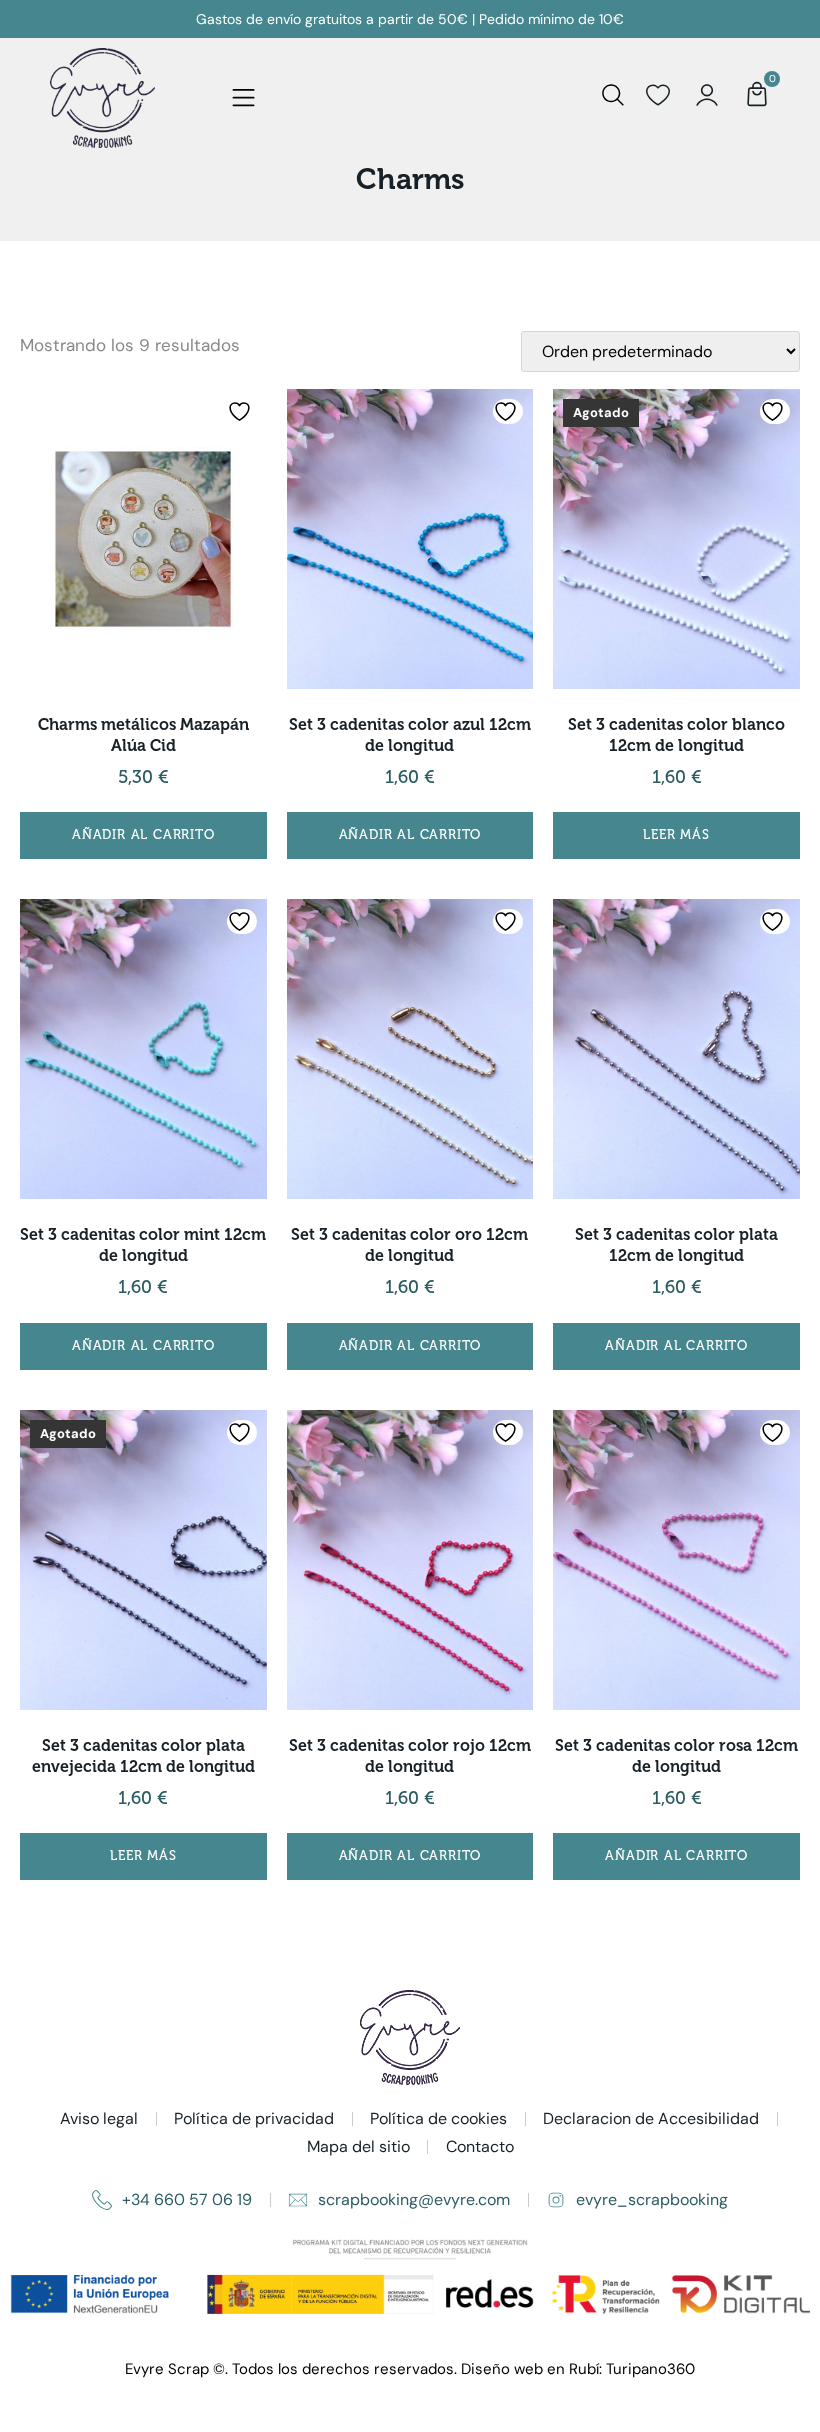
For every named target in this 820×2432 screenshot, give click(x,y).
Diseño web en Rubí (530, 2369)
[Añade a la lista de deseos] (242, 411)
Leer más (676, 834)
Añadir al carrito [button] (143, 834)
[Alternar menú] (243, 98)
